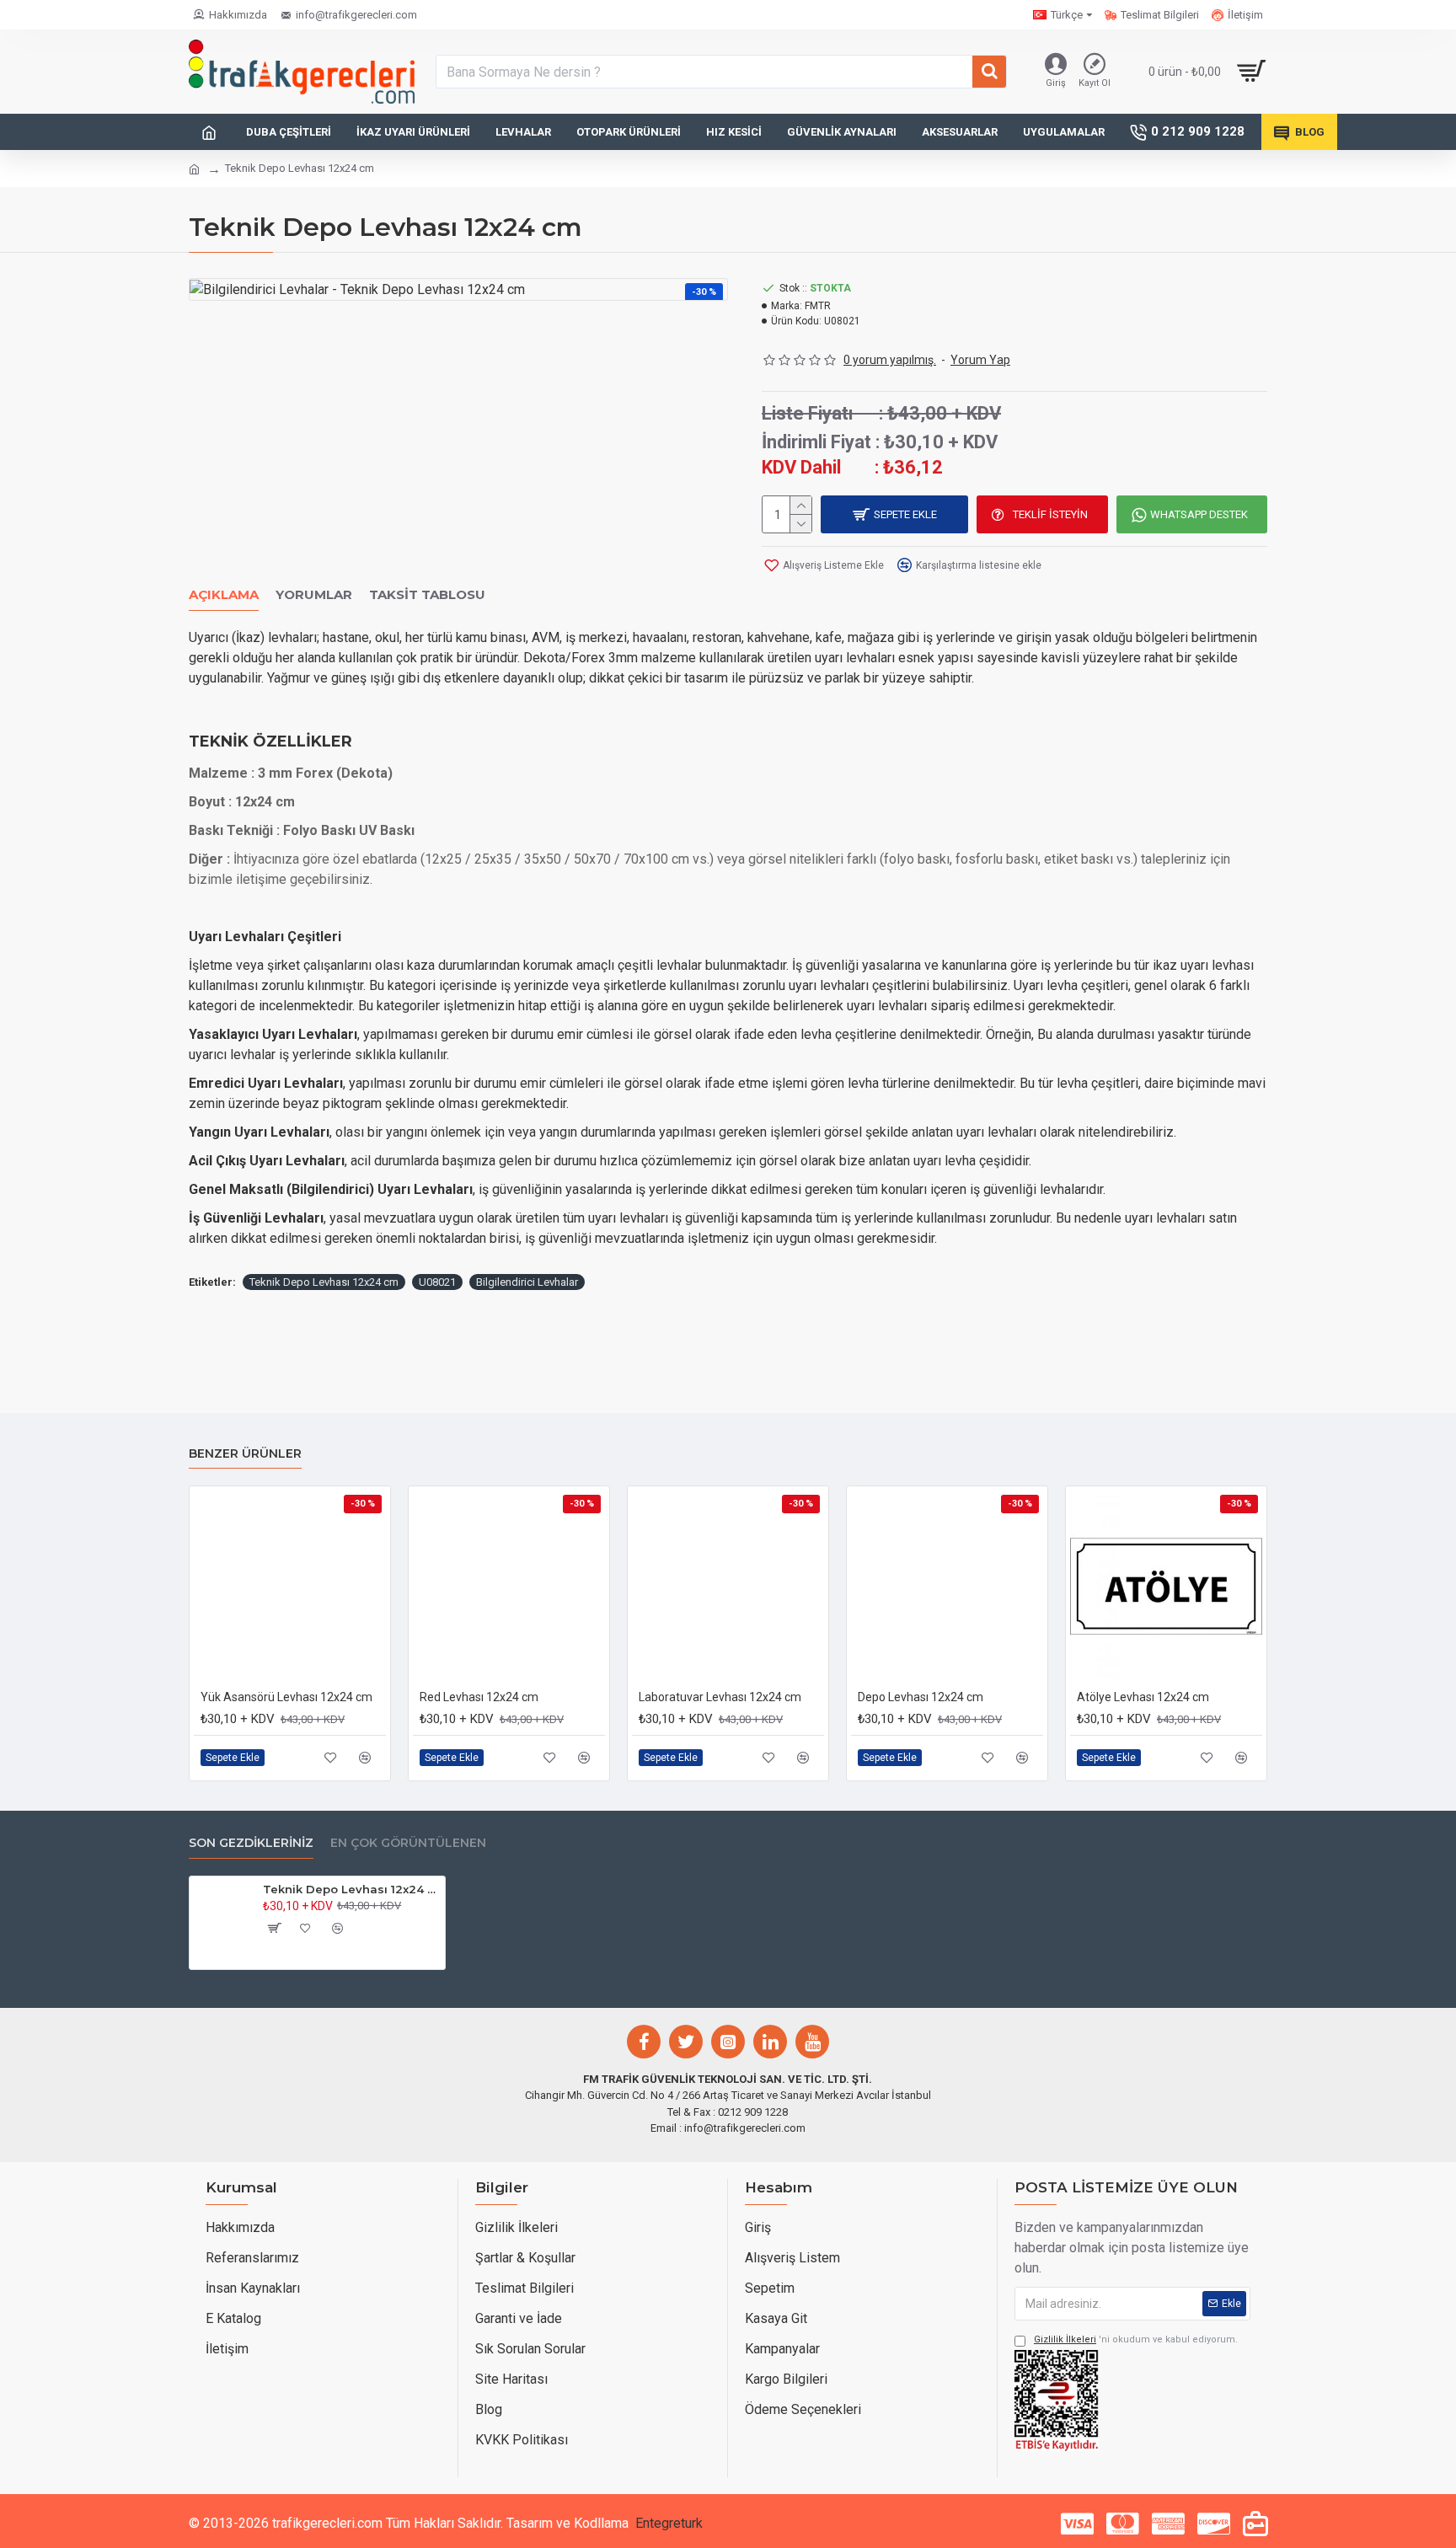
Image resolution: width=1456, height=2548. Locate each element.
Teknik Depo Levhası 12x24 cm (324, 1282)
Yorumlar (314, 595)
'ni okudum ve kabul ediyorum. (1136, 2339)
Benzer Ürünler (245, 1454)
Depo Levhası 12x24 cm (921, 1697)
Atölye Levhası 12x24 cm (1143, 1697)
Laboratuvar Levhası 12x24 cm (720, 1697)
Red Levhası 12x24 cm (479, 1697)
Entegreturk (669, 2523)
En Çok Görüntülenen (408, 1843)
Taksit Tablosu (427, 595)
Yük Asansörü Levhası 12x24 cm (286, 1697)
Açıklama (224, 595)
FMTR (818, 306)
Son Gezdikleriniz (251, 1843)
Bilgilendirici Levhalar (527, 1282)
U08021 (437, 1282)
